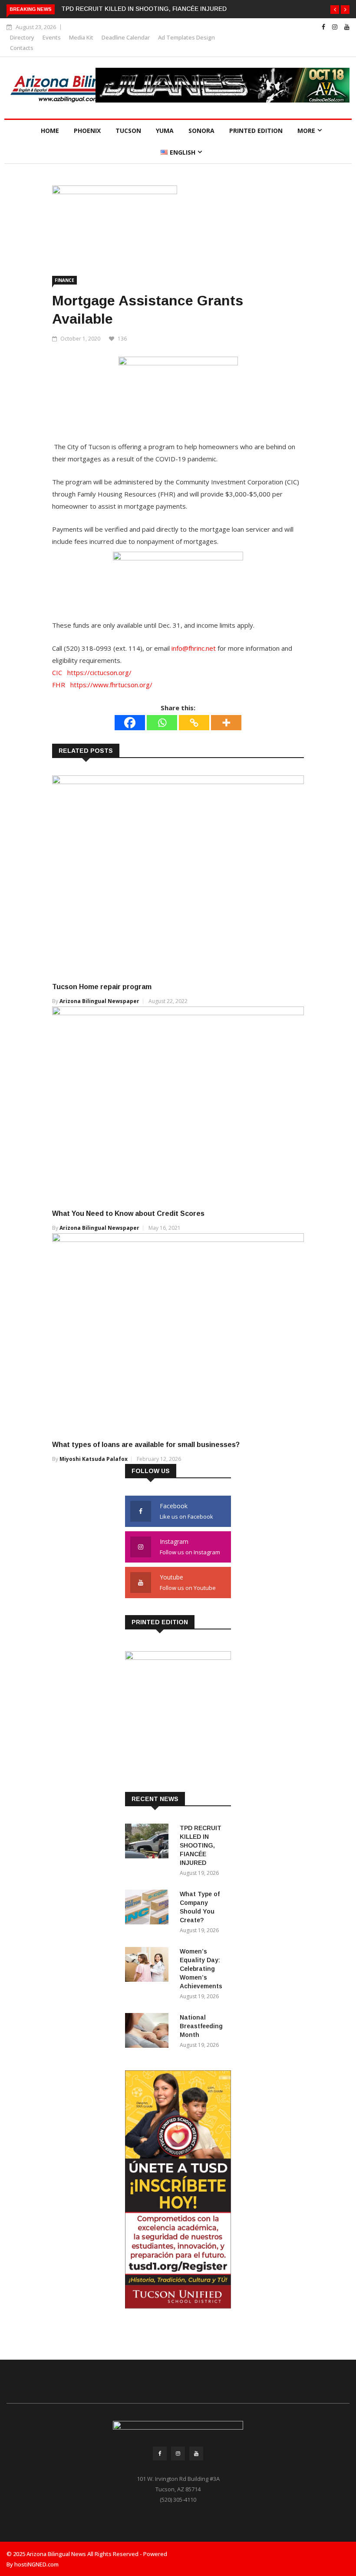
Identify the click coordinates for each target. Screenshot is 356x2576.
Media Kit (81, 37)
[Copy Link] (194, 723)
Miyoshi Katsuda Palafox (94, 1459)
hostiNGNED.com (36, 2564)
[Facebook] (130, 723)
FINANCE (64, 280)
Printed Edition (256, 131)
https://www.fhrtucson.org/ (111, 685)
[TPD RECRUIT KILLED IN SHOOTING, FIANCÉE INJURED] (149, 1843)
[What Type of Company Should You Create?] (149, 1909)
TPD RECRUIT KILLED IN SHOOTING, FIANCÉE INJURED (144, 9)
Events (52, 37)
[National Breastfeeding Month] (149, 2032)
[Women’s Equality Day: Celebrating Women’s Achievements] (149, 1966)
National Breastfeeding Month (201, 2026)
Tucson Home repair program (103, 987)
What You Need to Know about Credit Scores (128, 1214)
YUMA (165, 131)
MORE (306, 131)
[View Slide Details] (222, 85)
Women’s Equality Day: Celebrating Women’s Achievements (201, 1969)
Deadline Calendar (126, 37)
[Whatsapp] (162, 723)
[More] (226, 723)
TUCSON (128, 131)
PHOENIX (87, 131)
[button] (335, 10)
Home (50, 131)
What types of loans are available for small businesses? (146, 1445)
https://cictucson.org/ (99, 672)
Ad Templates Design (186, 37)
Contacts (22, 48)
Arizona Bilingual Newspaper (99, 1001)
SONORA (201, 131)
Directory (22, 37)
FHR (59, 685)
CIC (57, 672)
